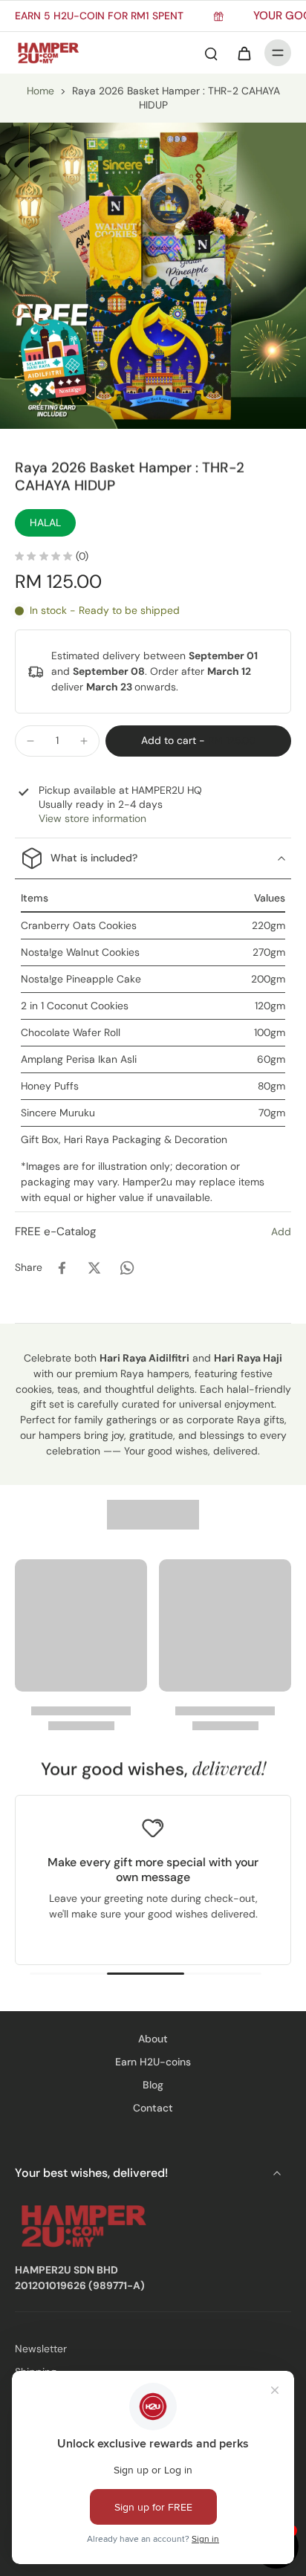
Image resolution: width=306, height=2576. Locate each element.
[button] (198, 741)
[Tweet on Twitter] (94, 1268)
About (153, 2039)
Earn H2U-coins (153, 2062)
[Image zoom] (153, 276)
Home (40, 91)
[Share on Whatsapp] (127, 1268)
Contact (153, 2108)
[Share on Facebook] (62, 1268)
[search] (211, 53)
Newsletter (41, 2349)
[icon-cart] (244, 53)
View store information (92, 818)
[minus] (30, 741)
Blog (153, 2085)
